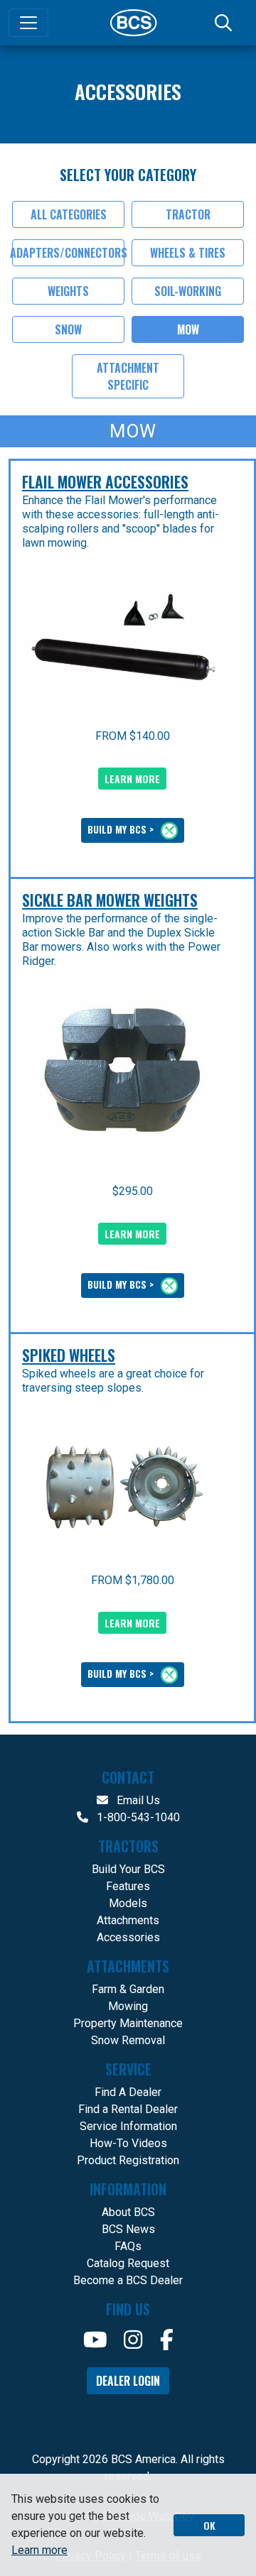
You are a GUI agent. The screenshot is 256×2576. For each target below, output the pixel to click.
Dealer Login (128, 2381)
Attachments (128, 1920)
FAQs (128, 2246)
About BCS (128, 2212)
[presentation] (124, 633)
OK (209, 2525)
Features (128, 1886)
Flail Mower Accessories (105, 481)
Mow (188, 329)
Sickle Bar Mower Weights (110, 900)
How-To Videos (128, 2143)
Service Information (128, 2126)
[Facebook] (167, 2340)
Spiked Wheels (69, 1355)
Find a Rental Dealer (128, 2109)
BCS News (128, 2229)
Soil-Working (188, 291)
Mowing (128, 2006)
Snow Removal (128, 2040)
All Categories (69, 214)
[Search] (225, 23)
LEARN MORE (132, 779)
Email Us (137, 1800)
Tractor (188, 214)
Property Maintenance (128, 2023)
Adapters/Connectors (68, 253)
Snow (68, 329)
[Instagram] (133, 2340)
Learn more (39, 2550)
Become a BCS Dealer (128, 2280)
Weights (68, 291)
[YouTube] (95, 2340)
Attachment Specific (128, 376)
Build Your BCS (128, 1869)
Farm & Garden (128, 1989)
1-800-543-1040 (137, 1817)
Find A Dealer (128, 2092)
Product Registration (128, 2160)
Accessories (128, 1937)
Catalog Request (128, 2263)
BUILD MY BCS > (122, 829)
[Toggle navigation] (28, 23)
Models (128, 1903)
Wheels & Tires (188, 253)
